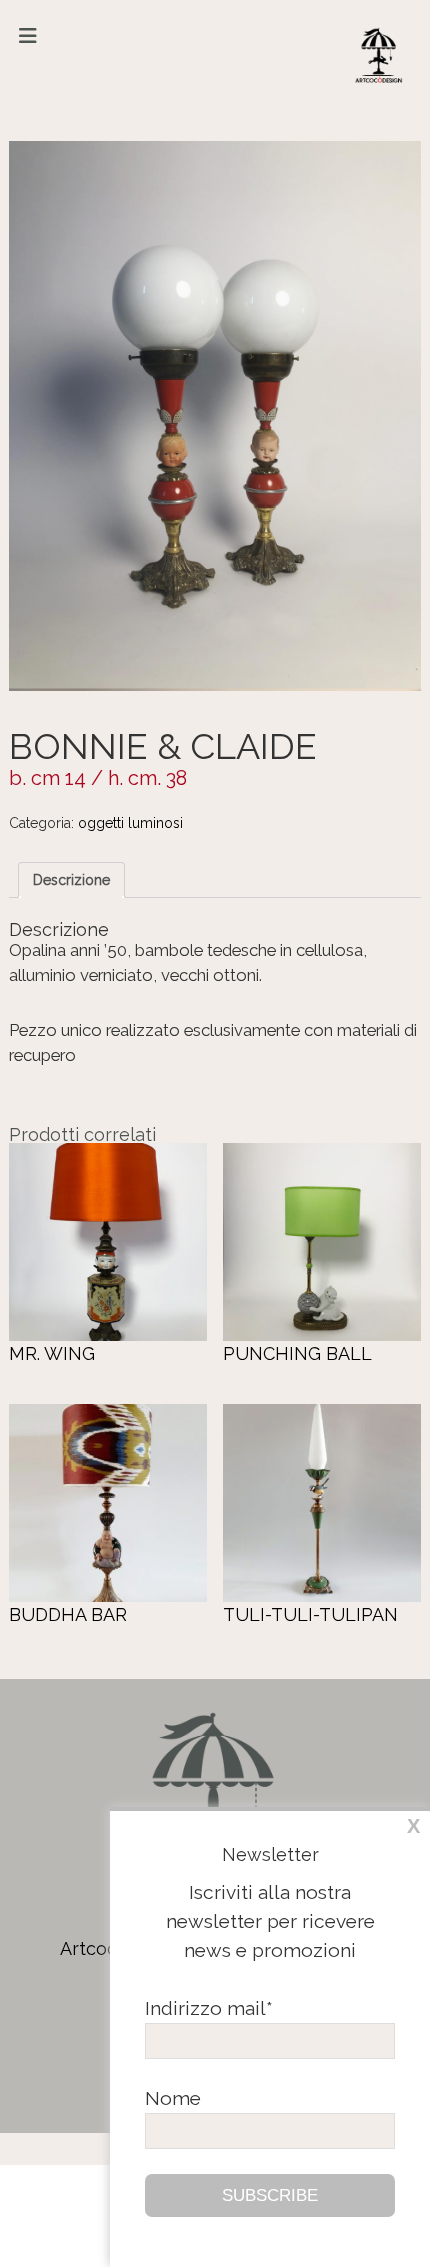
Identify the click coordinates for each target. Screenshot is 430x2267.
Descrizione (71, 880)
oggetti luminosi (130, 823)
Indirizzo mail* (209, 2008)
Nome (173, 2098)
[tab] (71, 880)
